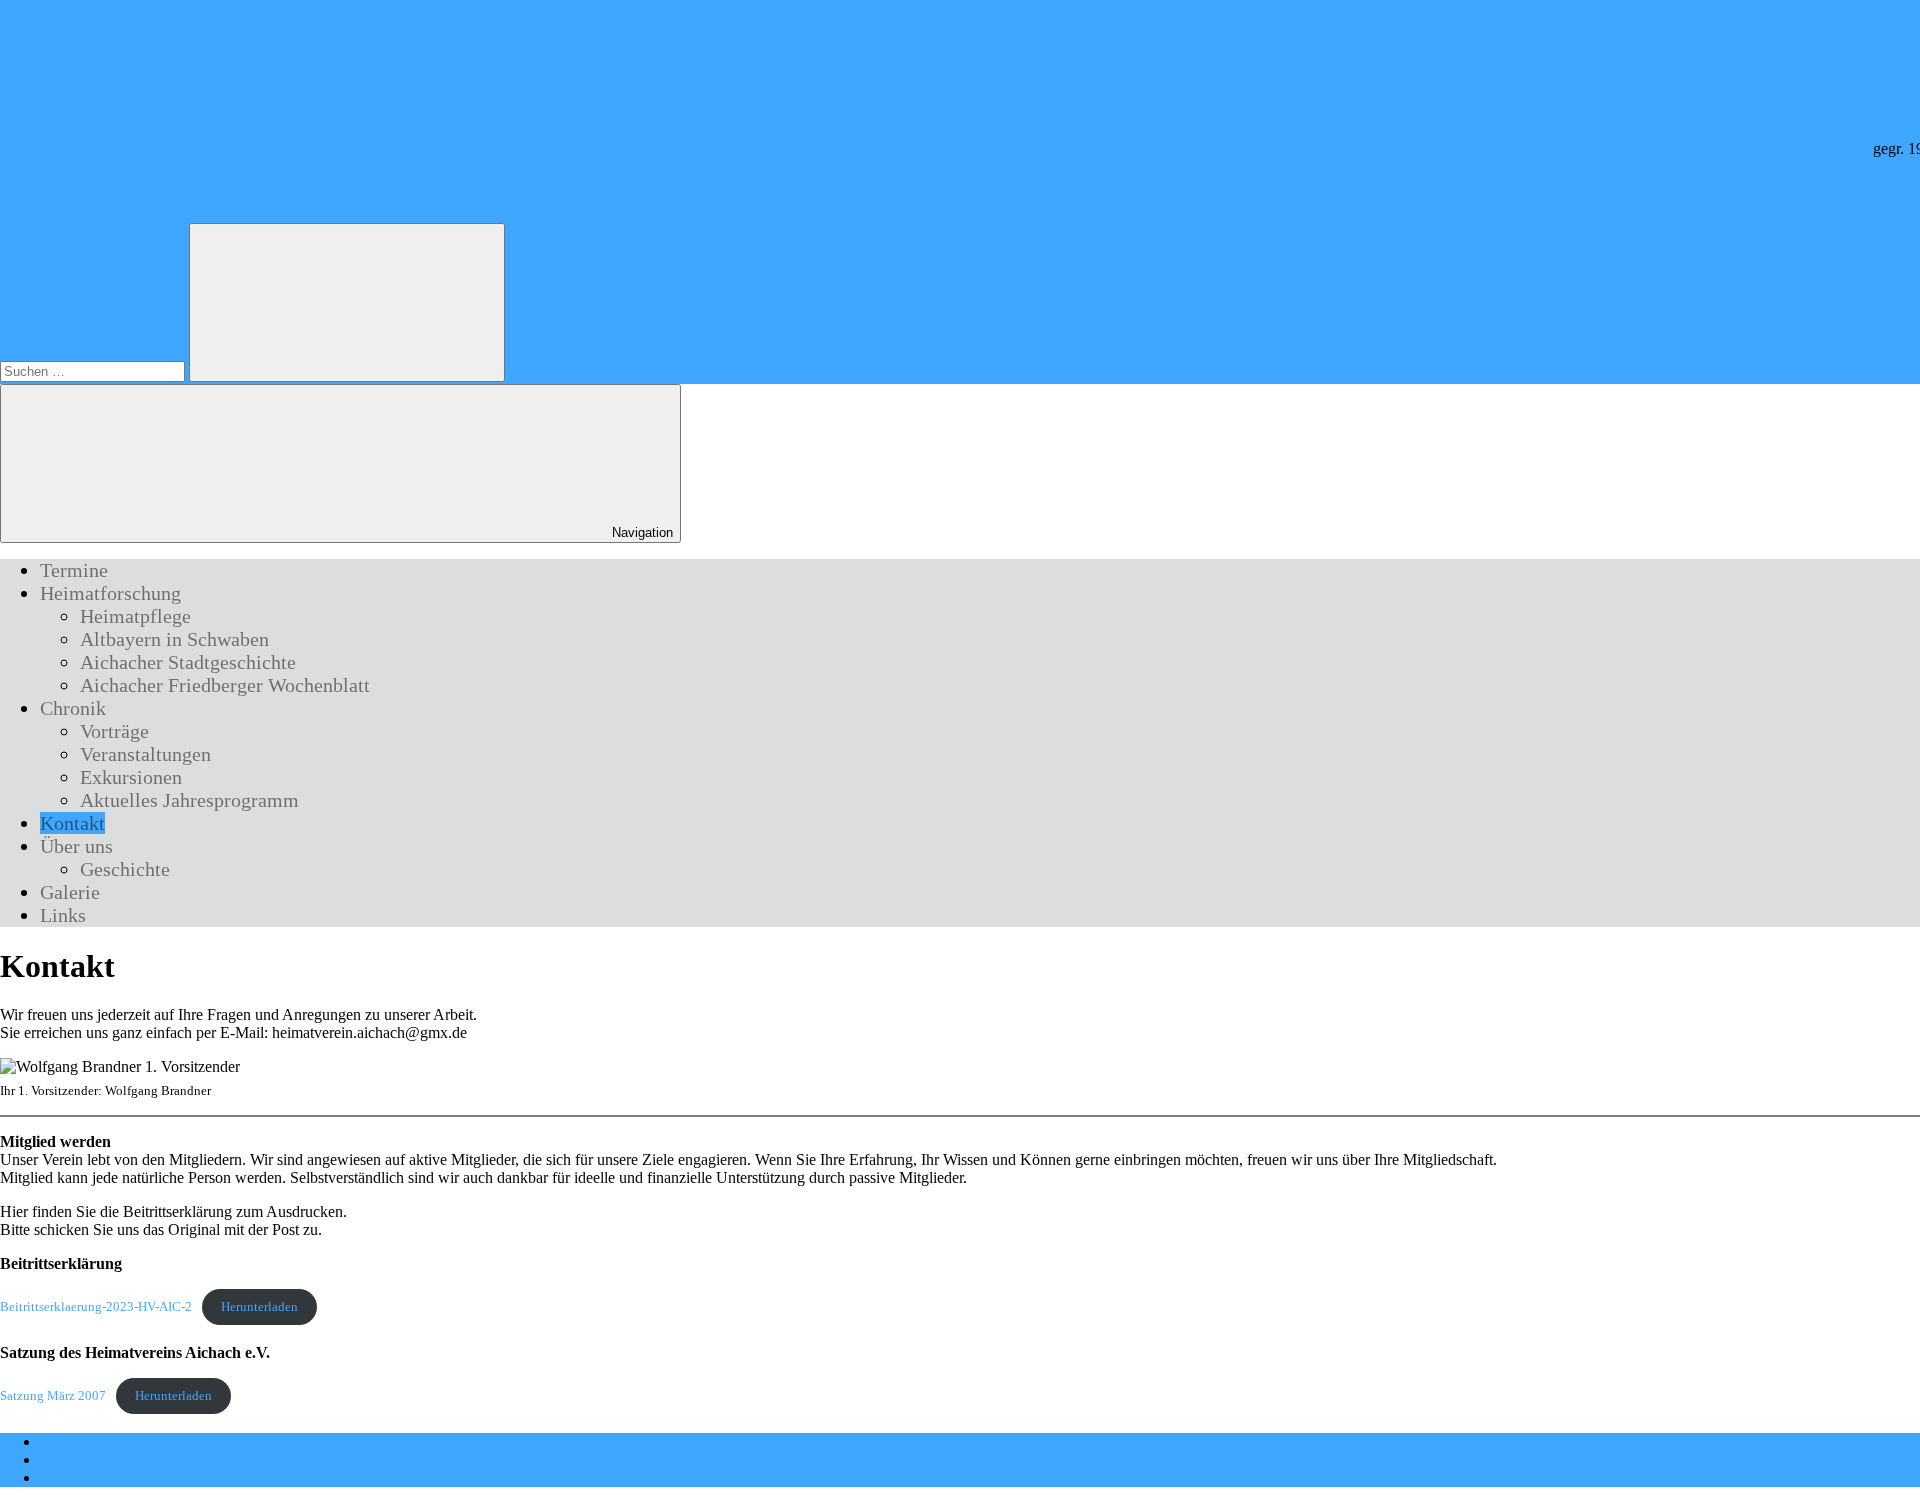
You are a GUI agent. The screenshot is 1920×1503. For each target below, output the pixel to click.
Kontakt (72, 823)
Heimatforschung (110, 593)
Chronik (73, 708)
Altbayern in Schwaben (174, 639)
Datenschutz (79, 1477)
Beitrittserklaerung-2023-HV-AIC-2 (96, 1307)
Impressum (74, 1459)
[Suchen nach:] (94, 370)
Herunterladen (259, 1307)
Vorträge (114, 731)
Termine (74, 570)
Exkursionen (131, 777)
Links (63, 915)
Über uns (76, 846)
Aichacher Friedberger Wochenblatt (225, 685)
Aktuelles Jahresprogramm (189, 800)
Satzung (65, 1441)
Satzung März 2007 (53, 1396)
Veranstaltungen (145, 754)
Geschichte (125, 869)
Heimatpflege (135, 616)
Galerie (70, 892)
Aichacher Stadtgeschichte (188, 662)
